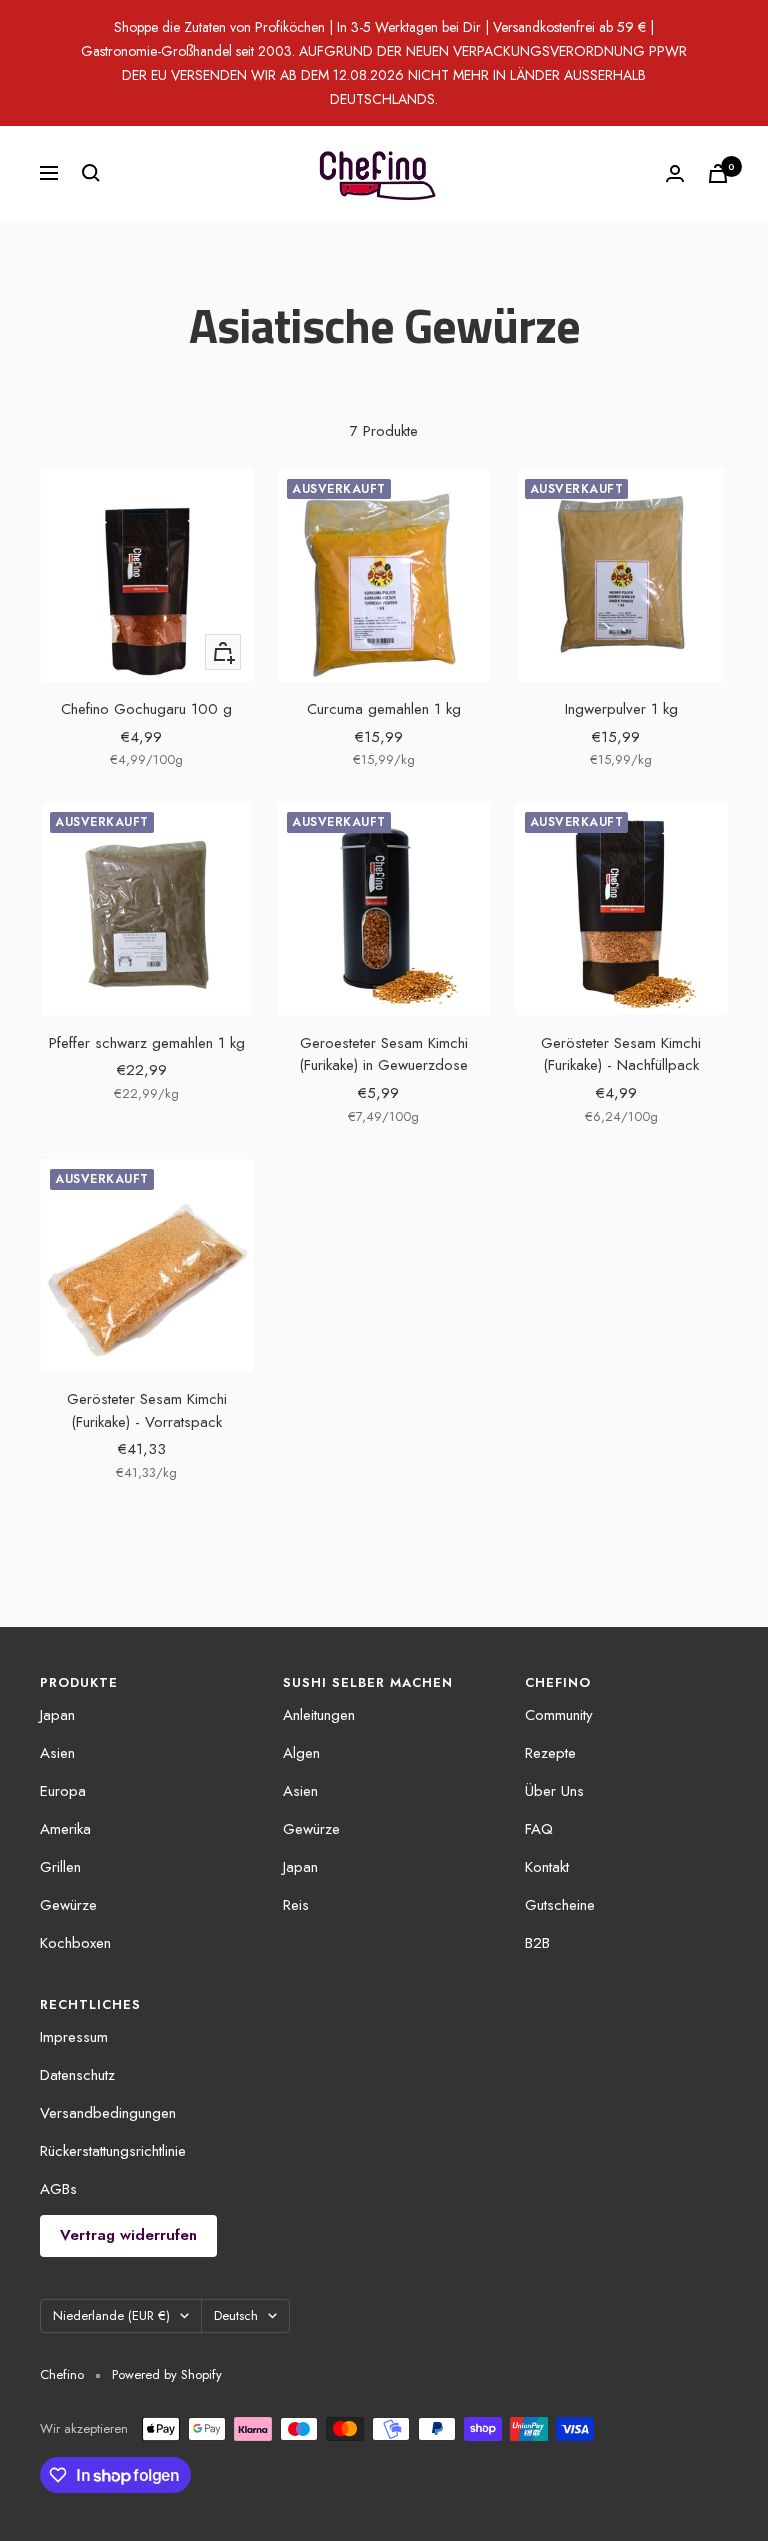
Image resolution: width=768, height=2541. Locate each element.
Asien (57, 1753)
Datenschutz (77, 2075)
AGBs (58, 2189)
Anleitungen (319, 1715)
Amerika (65, 1829)
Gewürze (68, 1905)
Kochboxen (75, 1943)
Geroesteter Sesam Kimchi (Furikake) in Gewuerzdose (383, 1054)
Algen (301, 1753)
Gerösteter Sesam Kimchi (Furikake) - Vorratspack (147, 1410)
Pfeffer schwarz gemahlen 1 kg (147, 1043)
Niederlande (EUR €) (111, 2315)
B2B (537, 1943)
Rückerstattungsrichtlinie (113, 2151)
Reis (296, 1905)
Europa (63, 1791)
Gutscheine (560, 1905)
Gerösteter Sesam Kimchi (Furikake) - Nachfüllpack (621, 1054)
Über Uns (554, 1791)
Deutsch (236, 2315)
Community (559, 1715)
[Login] (675, 173)
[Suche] (91, 173)
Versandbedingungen (108, 2113)
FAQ (539, 1829)
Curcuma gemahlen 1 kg (384, 709)
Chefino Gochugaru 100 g (146, 709)
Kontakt (547, 1867)
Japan (57, 1715)
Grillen (60, 1867)
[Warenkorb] (718, 173)
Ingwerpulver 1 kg (621, 709)
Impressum (74, 2037)
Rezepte (550, 1753)
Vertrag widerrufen (128, 2235)
